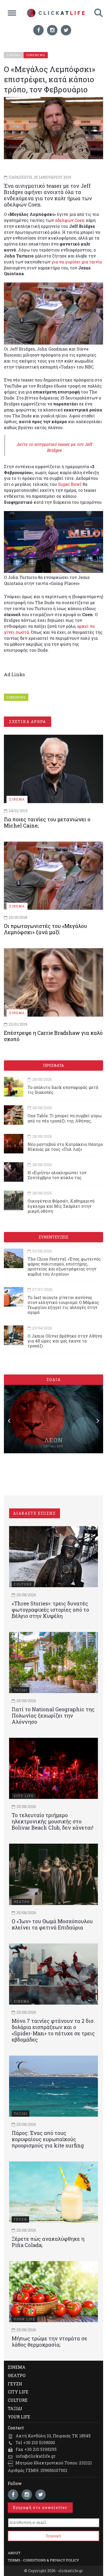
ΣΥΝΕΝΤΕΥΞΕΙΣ (53, 1237)
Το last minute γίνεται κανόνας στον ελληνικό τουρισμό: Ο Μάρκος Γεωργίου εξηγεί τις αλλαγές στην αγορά (63, 1305)
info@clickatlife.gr (36, 2456)
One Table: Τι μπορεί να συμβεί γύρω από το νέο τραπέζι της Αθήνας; (65, 1118)
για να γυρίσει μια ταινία (77, 262)
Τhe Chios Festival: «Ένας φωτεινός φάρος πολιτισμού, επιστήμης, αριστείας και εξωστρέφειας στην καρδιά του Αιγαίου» (64, 1266)
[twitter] (66, 30)
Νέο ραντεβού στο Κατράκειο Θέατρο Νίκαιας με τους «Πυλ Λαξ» (65, 1147)
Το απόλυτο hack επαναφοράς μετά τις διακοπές (63, 1090)
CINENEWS (16, 697)
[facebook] (38, 30)
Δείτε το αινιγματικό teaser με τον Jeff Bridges (54, 447)
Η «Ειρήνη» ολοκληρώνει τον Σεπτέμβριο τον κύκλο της (57, 1175)
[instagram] (52, 30)
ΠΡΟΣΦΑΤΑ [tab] (53, 1065)
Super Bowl (70, 484)
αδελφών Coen (70, 220)
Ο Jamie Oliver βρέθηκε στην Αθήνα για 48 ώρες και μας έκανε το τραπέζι (65, 1341)
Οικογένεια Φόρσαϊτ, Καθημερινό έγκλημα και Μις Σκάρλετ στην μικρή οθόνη (61, 1206)
